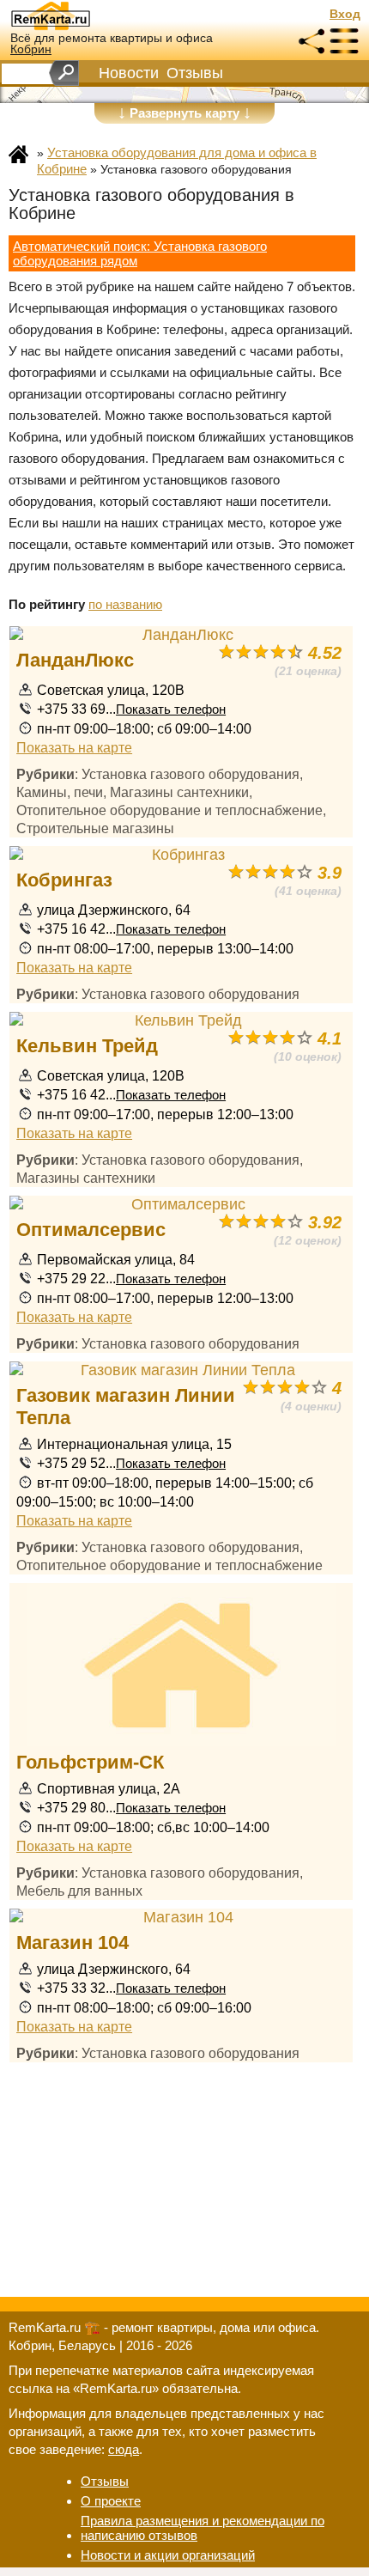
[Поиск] (64, 73)
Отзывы (195, 73)
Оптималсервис (91, 1230)
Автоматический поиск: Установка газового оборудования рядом (140, 253)
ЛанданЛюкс (75, 660)
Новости (129, 73)
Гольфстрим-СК (90, 1762)
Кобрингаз (64, 880)
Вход (345, 14)
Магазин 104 (73, 1943)
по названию (125, 604)
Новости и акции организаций (168, 2555)
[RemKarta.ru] (82, 15)
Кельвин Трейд (87, 1046)
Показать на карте (74, 747)
